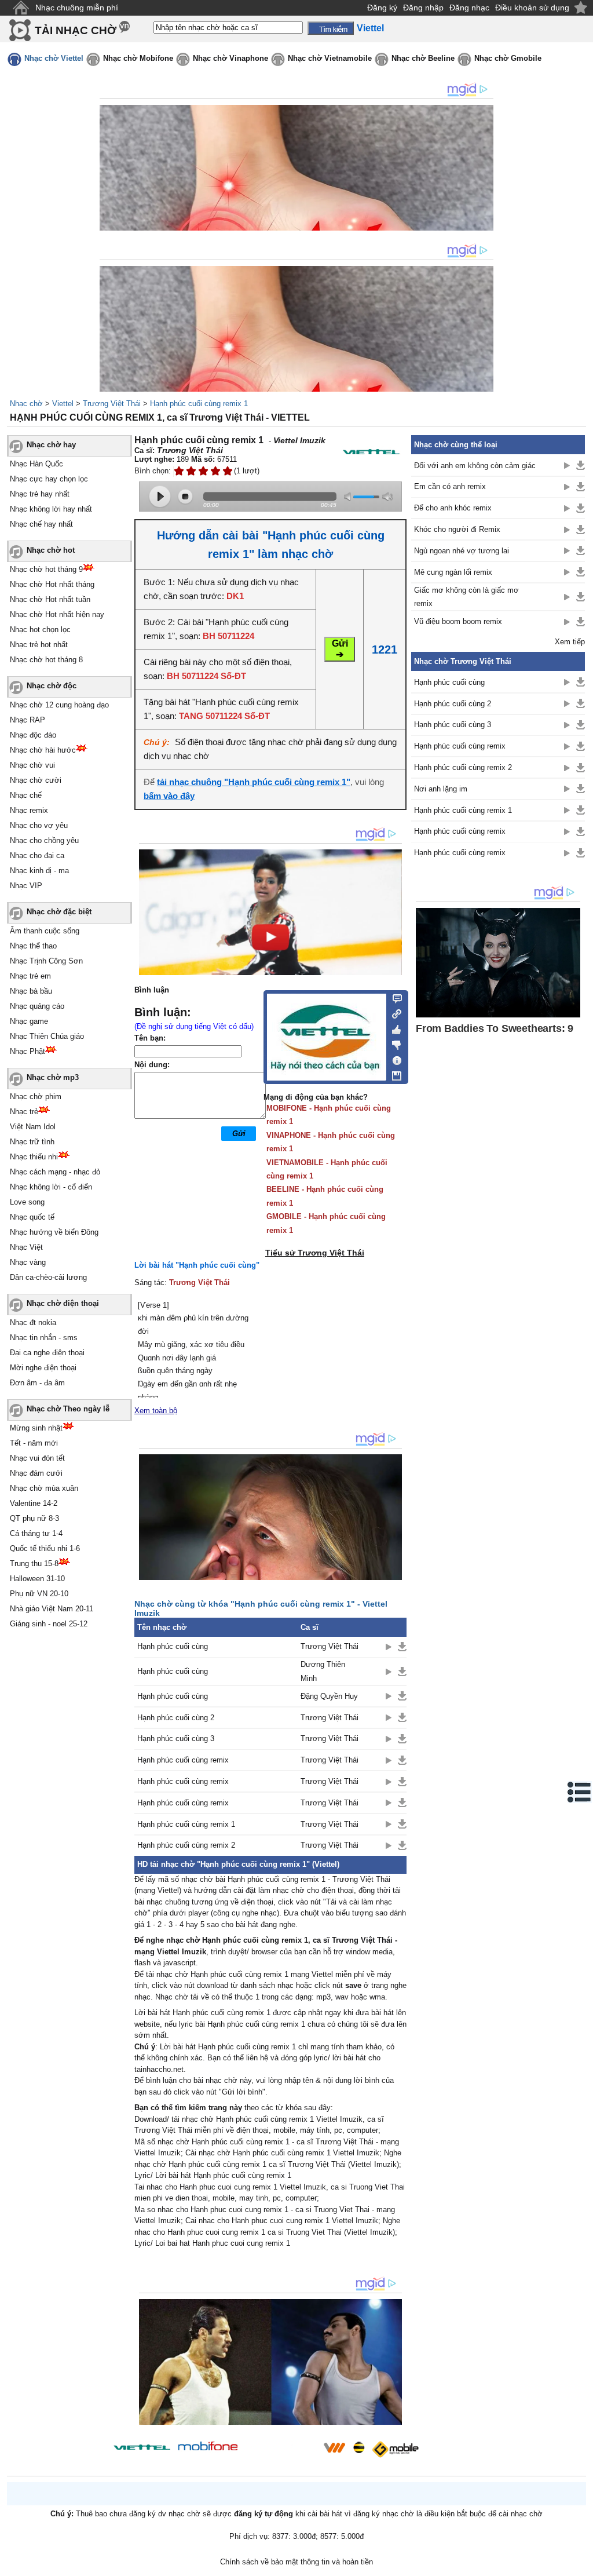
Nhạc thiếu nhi (34, 1157)
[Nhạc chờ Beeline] (358, 2447)
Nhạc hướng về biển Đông (54, 1232)
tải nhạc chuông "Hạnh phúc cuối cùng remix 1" (254, 782)
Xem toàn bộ (156, 1411)
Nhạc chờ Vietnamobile (330, 58)
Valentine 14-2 (34, 1503)
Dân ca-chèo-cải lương (48, 1277)
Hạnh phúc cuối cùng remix (183, 1760)
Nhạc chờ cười (36, 780)
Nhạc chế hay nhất (41, 524)
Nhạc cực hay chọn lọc (49, 479)
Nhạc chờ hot (51, 550)
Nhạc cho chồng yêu (44, 840)
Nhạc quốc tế (32, 1217)
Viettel (63, 404)
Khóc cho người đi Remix (457, 529)
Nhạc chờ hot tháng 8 (46, 660)
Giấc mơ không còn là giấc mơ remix (466, 597)
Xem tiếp (570, 642)
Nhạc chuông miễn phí (77, 8)
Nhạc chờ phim (36, 1097)
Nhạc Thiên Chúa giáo (47, 1036)
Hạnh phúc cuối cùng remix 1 (199, 404)
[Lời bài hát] (393, 1058)
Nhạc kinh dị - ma (39, 871)
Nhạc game (29, 1021)
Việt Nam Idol (33, 1127)
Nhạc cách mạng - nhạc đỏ (55, 1172)
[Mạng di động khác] (393, 1013)
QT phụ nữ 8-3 (34, 1518)
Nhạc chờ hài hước (43, 750)
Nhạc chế (26, 795)
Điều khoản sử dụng (532, 8)
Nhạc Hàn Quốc (36, 464)
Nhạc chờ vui (32, 765)
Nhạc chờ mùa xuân (44, 1488)
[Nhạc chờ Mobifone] (208, 2447)
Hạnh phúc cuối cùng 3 (176, 1738)
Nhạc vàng (28, 1262)
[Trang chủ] (21, 8)
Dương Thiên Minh (323, 1671)
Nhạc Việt (26, 1247)
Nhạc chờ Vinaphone (230, 58)
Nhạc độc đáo (33, 735)
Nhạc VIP (26, 886)
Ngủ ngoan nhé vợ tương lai (462, 551)
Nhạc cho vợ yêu (39, 825)
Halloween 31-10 (37, 1579)
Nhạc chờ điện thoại (63, 1303)
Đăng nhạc (469, 8)
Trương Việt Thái (112, 404)
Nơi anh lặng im (441, 789)
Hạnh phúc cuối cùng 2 (176, 1718)
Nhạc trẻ (24, 1112)
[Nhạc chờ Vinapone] (281, 2451)
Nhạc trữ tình (32, 1142)
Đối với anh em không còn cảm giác (475, 466)
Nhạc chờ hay (51, 445)
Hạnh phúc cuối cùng (173, 1646)
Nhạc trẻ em (30, 976)
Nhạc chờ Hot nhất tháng (52, 584)
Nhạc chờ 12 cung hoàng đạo (59, 705)
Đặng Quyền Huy (329, 1696)
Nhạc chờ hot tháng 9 (46, 569)
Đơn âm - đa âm (37, 1383)
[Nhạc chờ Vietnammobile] (334, 2447)
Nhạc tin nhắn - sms (44, 1338)
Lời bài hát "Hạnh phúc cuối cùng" (197, 1265)
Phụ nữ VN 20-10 (39, 1594)
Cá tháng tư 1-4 (36, 1533)
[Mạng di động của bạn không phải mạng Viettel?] (371, 452)
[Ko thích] (393, 1043)
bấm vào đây (169, 796)
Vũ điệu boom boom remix (458, 621)
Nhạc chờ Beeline (423, 58)
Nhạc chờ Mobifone (138, 58)
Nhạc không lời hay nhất (51, 509)
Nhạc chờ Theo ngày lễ (68, 1409)
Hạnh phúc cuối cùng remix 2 (186, 1845)
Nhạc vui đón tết (37, 1458)
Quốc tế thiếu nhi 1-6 (45, 1548)
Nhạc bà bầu (31, 991)
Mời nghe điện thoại (43, 1368)
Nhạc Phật (28, 1051)
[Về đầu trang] (581, 2564)
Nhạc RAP (28, 720)
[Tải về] (402, 1647)
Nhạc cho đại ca (37, 855)
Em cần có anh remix (450, 486)
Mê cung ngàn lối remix (453, 572)
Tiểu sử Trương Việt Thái (315, 1253)
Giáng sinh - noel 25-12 (49, 1624)
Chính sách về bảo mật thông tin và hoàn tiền (296, 2562)
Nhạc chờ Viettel (54, 58)
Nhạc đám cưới (36, 1473)
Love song (27, 1202)
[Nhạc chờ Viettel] (142, 2447)
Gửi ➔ (340, 649)
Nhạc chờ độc (52, 686)
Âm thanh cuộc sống (45, 931)
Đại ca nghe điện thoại (47, 1353)
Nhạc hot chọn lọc (40, 630)
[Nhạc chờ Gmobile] (395, 2449)
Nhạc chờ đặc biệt (59, 912)
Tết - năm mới (34, 1443)
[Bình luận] (393, 998)
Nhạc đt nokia (33, 1322)
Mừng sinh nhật (36, 1428)
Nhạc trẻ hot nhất (39, 645)
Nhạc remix (29, 810)
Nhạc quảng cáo (37, 1006)
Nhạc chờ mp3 (53, 1077)
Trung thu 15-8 (34, 1564)
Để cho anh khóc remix (453, 508)
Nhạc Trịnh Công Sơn (46, 961)
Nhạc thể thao (33, 946)
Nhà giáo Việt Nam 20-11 (52, 1609)
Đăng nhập (423, 8)
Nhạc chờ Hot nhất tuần (50, 599)
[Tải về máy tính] (393, 1073)
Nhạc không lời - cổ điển (51, 1187)
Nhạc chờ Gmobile (508, 58)
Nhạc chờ (26, 404)
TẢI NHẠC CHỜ (76, 30)
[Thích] (393, 1028)
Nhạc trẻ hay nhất (40, 494)
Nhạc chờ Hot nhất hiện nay (57, 614)
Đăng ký (382, 8)
